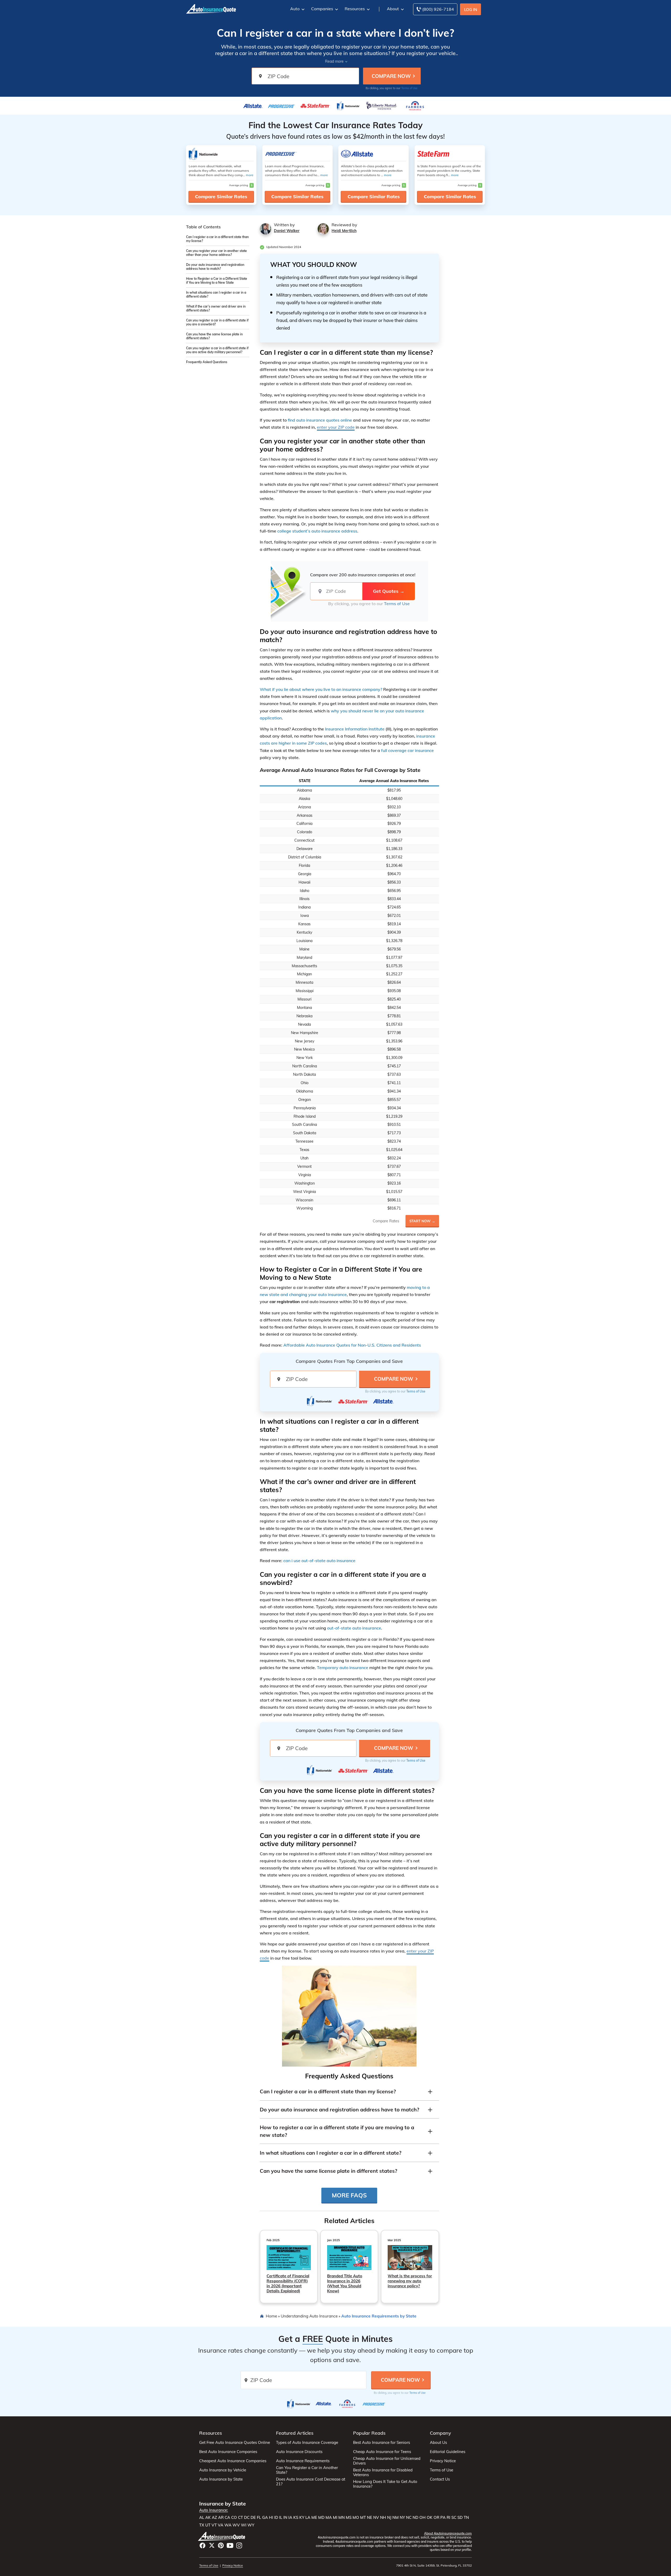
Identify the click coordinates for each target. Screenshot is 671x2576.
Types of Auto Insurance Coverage (307, 2443)
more (250, 175)
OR (436, 2518)
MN (342, 2518)
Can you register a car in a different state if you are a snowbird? (217, 322)
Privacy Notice (443, 2461)
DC (247, 2518)
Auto (295, 9)
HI (271, 2518)
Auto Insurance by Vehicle (223, 2470)
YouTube (230, 2545)
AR (221, 2518)
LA (308, 2518)
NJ (389, 2518)
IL (281, 2518)
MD (321, 2518)
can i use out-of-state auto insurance (319, 1561)
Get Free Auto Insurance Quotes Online (235, 2443)
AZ (214, 2518)
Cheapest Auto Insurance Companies (233, 2461)
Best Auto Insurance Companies (228, 2452)
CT (240, 2518)
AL (202, 2518)
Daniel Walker (287, 231)
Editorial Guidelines (448, 2452)
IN (285, 2518)
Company (440, 2433)
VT (214, 2525)
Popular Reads (369, 2433)
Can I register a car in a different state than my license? (217, 239)
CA (227, 2518)
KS (296, 2518)
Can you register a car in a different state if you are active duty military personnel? (217, 350)
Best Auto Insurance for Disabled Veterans (383, 2472)
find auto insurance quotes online (320, 420)
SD (460, 2518)
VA (221, 2525)
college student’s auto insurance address (317, 531)
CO (234, 2518)
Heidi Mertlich (344, 231)
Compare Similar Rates (221, 197)
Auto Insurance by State (221, 2479)
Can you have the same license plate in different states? (214, 336)
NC (409, 2518)
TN (466, 2518)
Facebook (202, 2545)
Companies (322, 9)
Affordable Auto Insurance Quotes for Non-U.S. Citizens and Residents (352, 1345)
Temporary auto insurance (343, 1668)
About (393, 9)
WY (251, 2525)
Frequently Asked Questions (207, 362)
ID (276, 2518)
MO (356, 2518)
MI (335, 2518)
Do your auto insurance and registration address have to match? (215, 267)
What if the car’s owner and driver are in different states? (216, 308)
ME (314, 2518)
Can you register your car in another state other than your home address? (217, 253)
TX (202, 2525)
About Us (438, 2443)
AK (208, 2518)
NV (376, 2518)
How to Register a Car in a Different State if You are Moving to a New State (217, 281)
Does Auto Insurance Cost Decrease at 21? (311, 2482)
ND (415, 2518)
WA (228, 2525)
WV (236, 2525)
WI (244, 2525)
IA (290, 2518)
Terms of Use (409, 88)
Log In (471, 10)
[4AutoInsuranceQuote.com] (211, 8)
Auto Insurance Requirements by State (379, 2316)
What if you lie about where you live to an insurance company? (321, 689)
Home (271, 2316)
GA (265, 2518)
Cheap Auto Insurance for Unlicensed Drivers (387, 2461)
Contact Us (440, 2479)
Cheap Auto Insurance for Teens (382, 2452)
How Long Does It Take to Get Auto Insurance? (385, 2484)
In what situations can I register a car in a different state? (216, 294)
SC (454, 2518)
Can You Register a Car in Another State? (307, 2470)
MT (363, 2518)
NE (370, 2518)
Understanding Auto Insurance (309, 2316)
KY (302, 2518)
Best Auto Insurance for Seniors (382, 2443)
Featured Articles (295, 2433)
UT (208, 2525)
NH (383, 2518)
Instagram (239, 2545)
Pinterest (221, 2545)
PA (443, 2518)
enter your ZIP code (336, 427)
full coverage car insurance (407, 750)
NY (402, 2518)
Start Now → (422, 1221)
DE (253, 2518)
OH (423, 2518)
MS (349, 2518)
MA (329, 2518)
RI (448, 2518)
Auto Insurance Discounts (299, 2452)
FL (259, 2518)
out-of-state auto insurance (354, 1628)
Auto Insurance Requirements (303, 2461)
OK (430, 2518)
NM (396, 2518)
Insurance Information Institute (354, 729)
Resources (355, 9)
